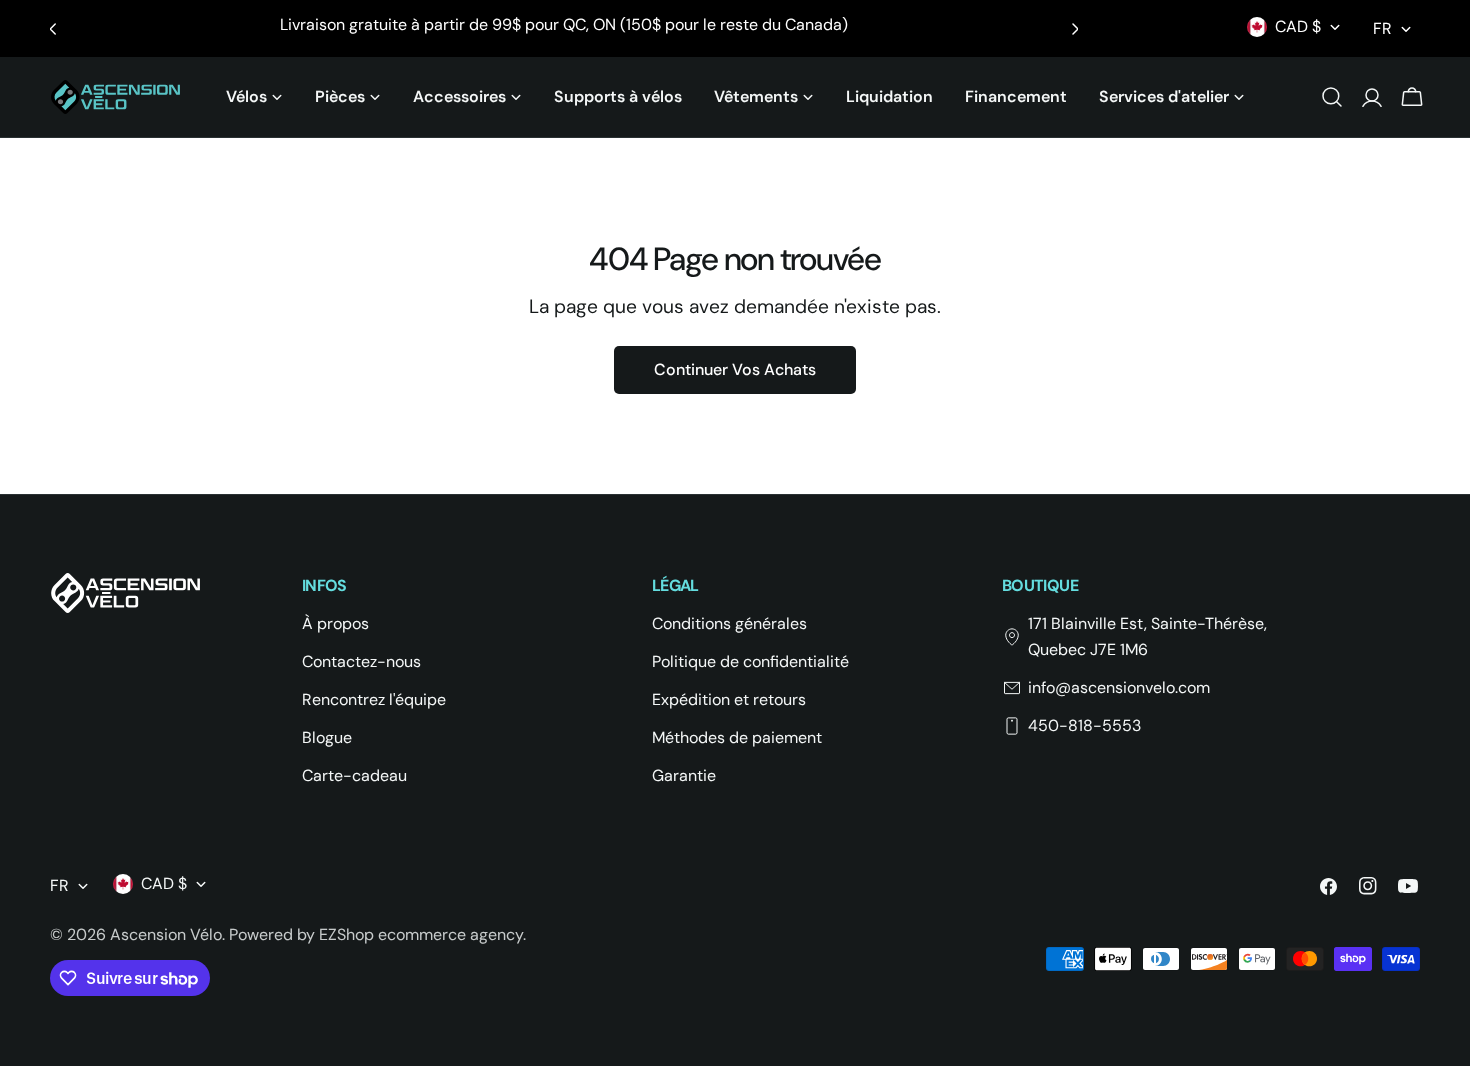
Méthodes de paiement (737, 737)
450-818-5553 (1084, 725)
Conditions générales (729, 623)
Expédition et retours (729, 699)
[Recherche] (1332, 97)
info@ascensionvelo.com (1119, 687)
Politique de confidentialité (750, 661)
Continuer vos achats (735, 369)
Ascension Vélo (166, 934)
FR (1382, 28)
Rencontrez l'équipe (374, 699)
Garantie (684, 775)
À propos (335, 623)
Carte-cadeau (354, 775)
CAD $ (1298, 26)
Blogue (327, 737)
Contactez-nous (361, 661)
